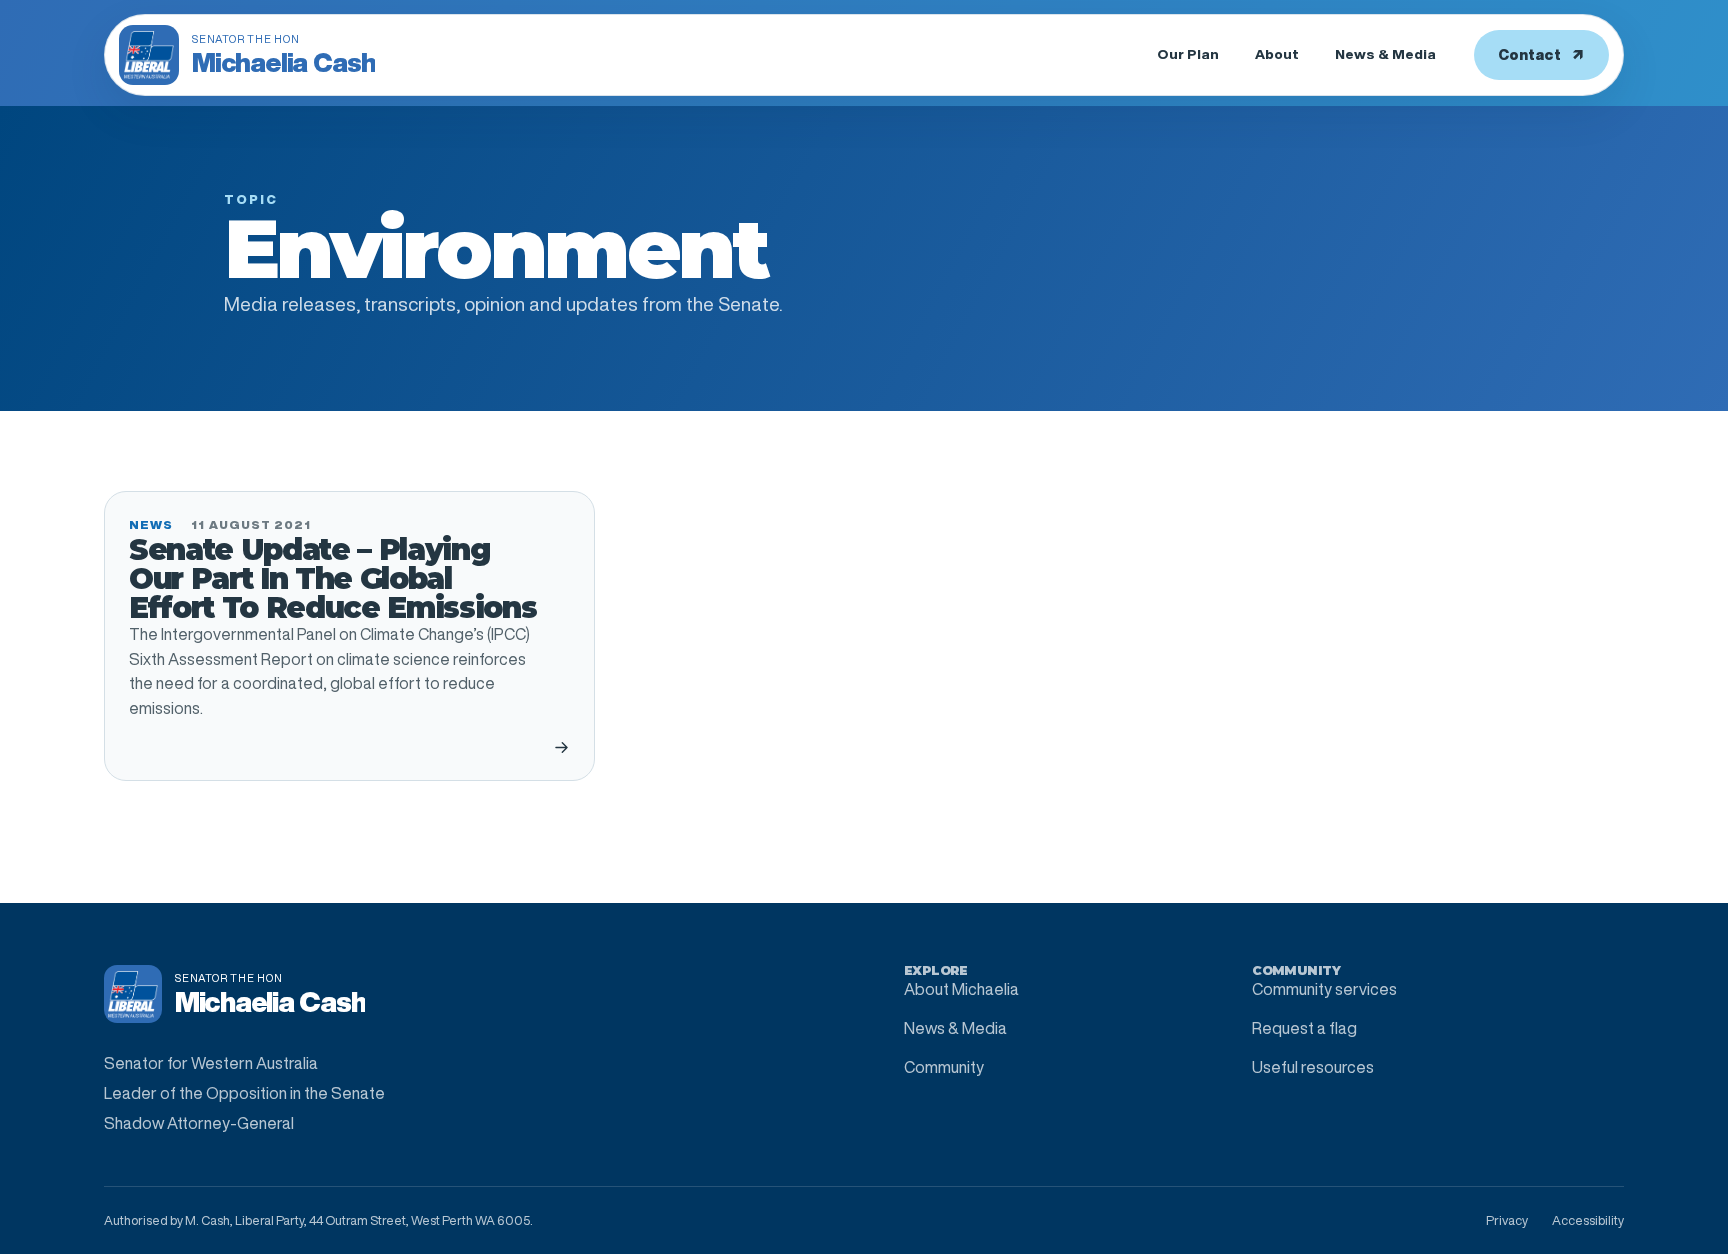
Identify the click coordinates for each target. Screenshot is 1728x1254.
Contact (1541, 54)
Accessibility (1588, 1220)
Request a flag (1304, 1028)
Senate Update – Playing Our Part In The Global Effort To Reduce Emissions (332, 578)
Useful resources (1313, 1067)
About (1277, 54)
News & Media (1385, 54)
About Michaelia (961, 989)
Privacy (1507, 1220)
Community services (1324, 989)
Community (944, 1067)
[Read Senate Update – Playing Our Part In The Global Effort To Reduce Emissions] (561, 747)
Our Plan (1188, 54)
